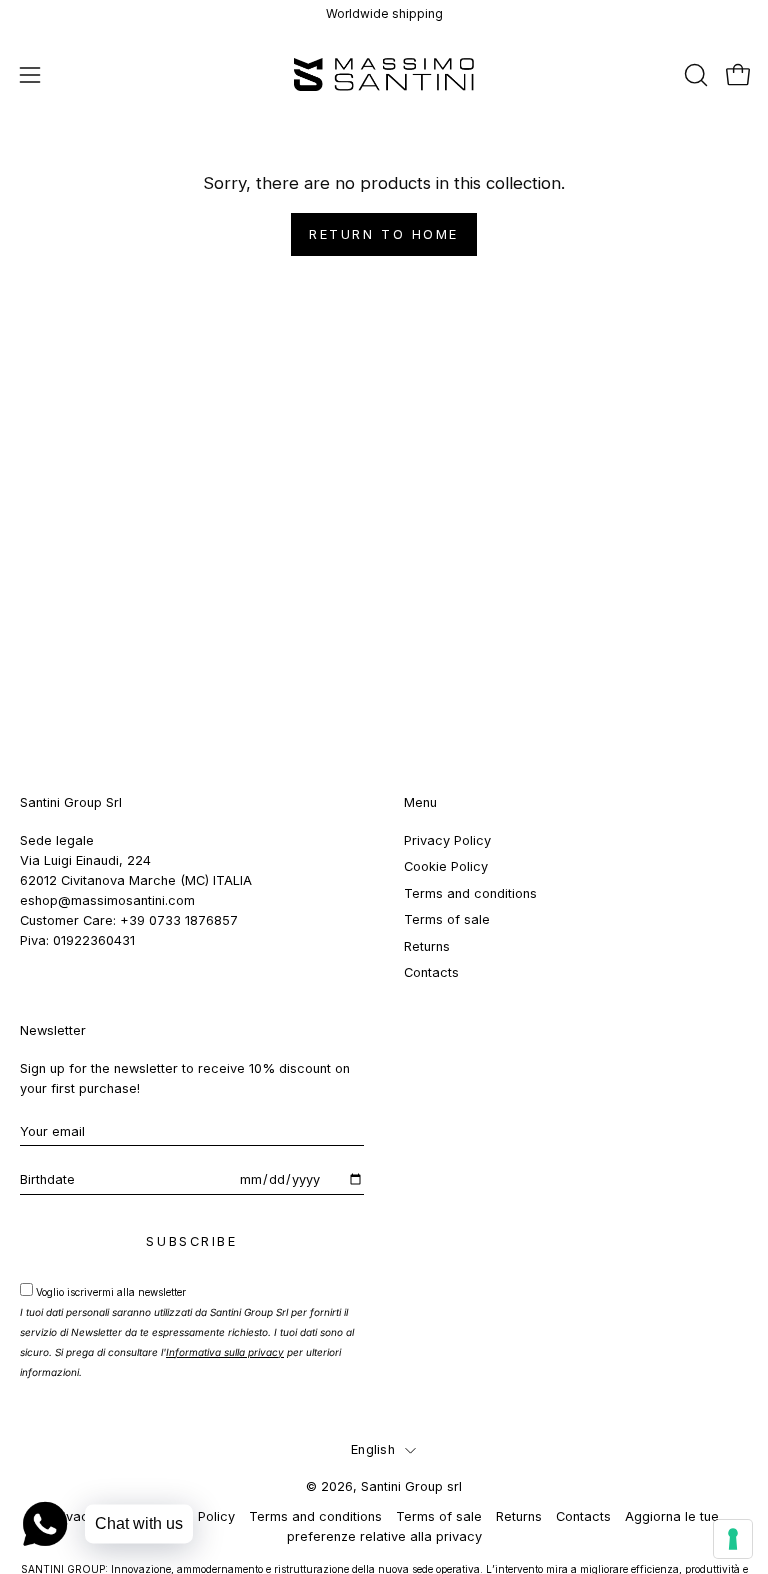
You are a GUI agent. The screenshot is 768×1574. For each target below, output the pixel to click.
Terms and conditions (470, 893)
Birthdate (47, 1179)
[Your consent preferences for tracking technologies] (733, 1539)
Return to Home (384, 234)
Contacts (431, 972)
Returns (427, 945)
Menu (420, 802)
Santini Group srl (411, 1486)
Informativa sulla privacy (225, 1352)
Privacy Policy (447, 840)
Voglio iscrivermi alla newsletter (187, 1332)
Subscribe (191, 1241)
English (373, 1449)
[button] (694, 75)
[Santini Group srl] (384, 74)
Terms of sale (447, 919)
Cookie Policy (446, 866)
